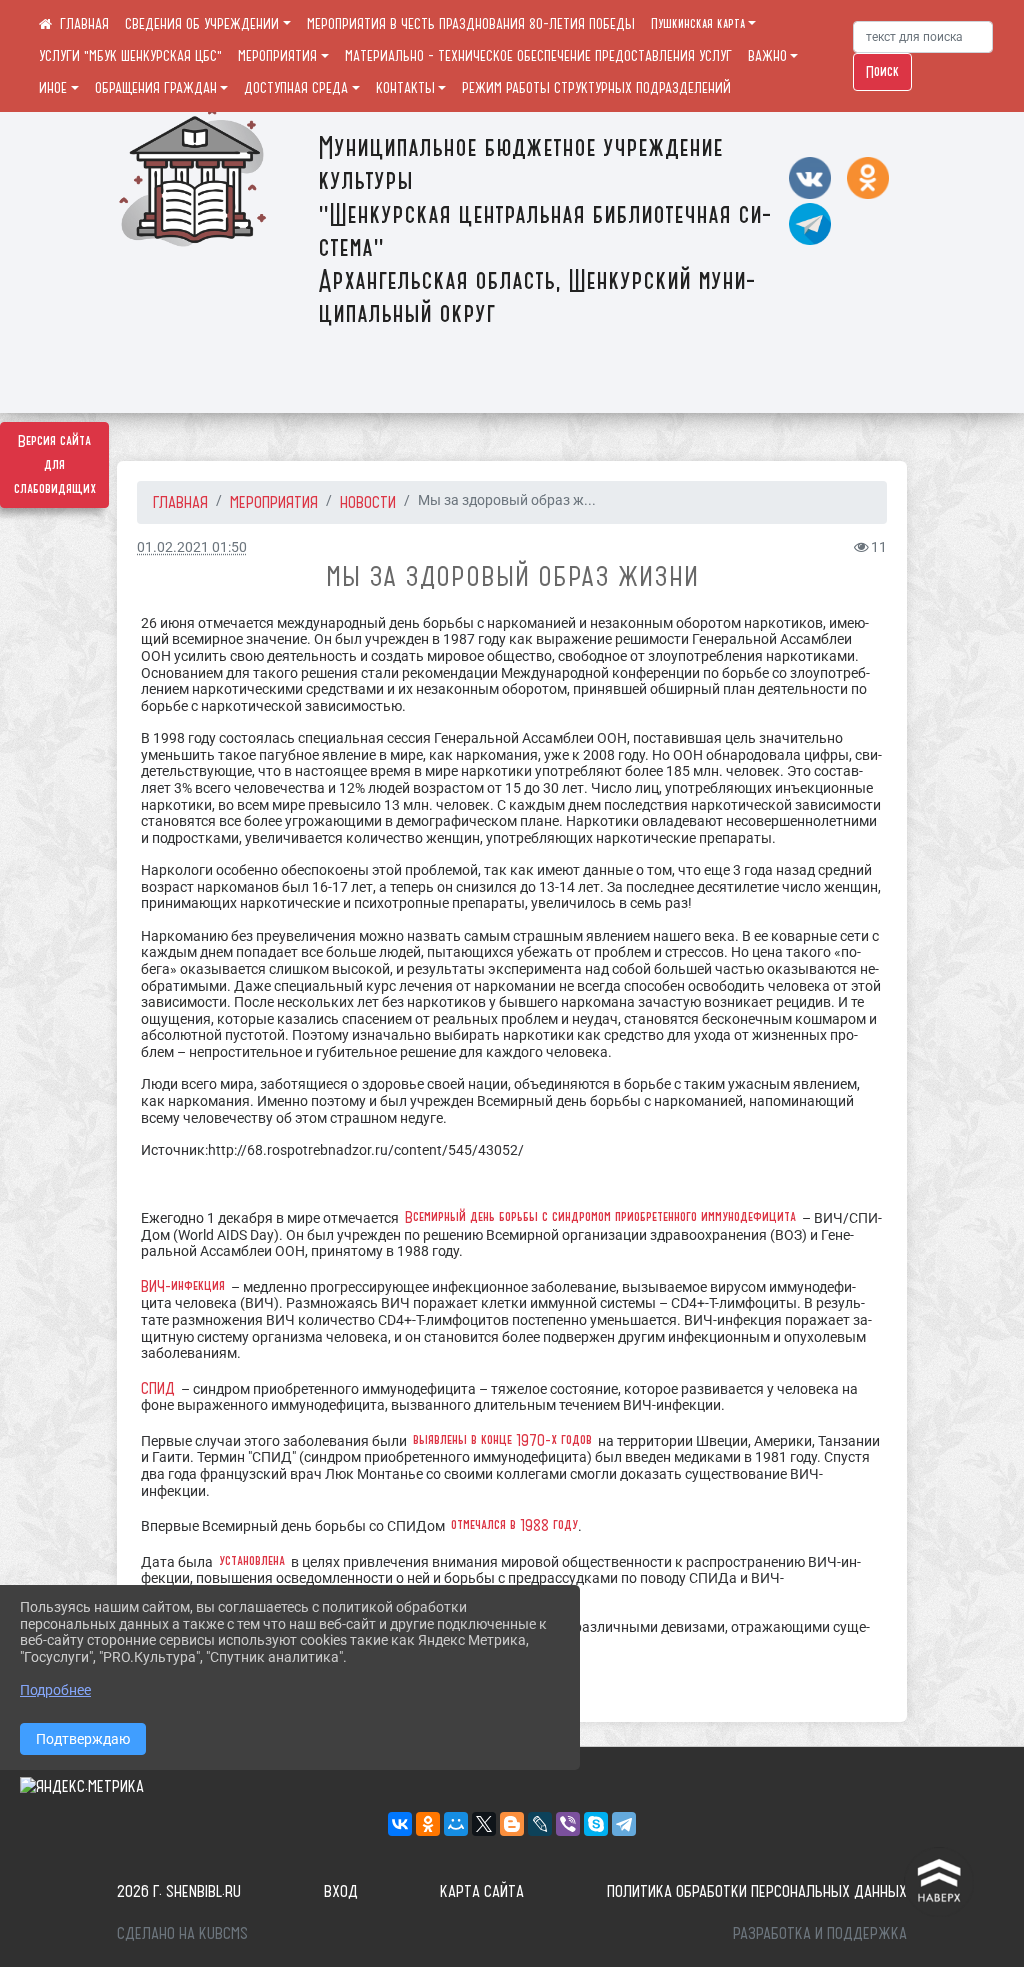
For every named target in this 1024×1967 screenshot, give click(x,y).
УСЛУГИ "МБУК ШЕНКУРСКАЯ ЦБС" (130, 56)
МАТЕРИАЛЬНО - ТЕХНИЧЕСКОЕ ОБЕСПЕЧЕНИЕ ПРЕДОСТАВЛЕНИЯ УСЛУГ (538, 56)
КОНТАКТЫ (405, 88)
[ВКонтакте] (400, 1824)
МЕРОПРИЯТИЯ (277, 56)
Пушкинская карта (698, 24)
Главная (180, 502)
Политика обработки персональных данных (757, 1891)
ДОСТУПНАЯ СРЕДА (296, 88)
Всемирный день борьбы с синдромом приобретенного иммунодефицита (600, 1217)
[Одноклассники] (428, 1824)
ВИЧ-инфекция (183, 1286)
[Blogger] (512, 1824)
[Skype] (596, 1824)
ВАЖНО (767, 56)
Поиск (882, 72)
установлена (252, 1561)
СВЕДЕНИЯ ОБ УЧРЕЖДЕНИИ (202, 24)
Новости (368, 502)
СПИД (158, 1388)
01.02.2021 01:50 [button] (192, 547)
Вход (341, 1891)
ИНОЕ (53, 88)
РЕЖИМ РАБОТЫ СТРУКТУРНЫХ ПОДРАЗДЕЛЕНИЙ (596, 88)
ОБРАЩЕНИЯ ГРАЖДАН (156, 88)
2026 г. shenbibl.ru (179, 1891)
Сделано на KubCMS (182, 1933)
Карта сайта (482, 1891)
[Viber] (568, 1824)
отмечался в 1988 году (514, 1525)
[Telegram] (624, 1824)
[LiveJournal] (540, 1824)
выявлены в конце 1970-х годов (502, 1440)
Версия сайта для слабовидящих (55, 465)
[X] (484, 1824)
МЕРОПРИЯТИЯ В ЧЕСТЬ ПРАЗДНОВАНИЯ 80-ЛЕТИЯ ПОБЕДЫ (471, 24)
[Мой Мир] (456, 1824)
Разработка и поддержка (820, 1933)
